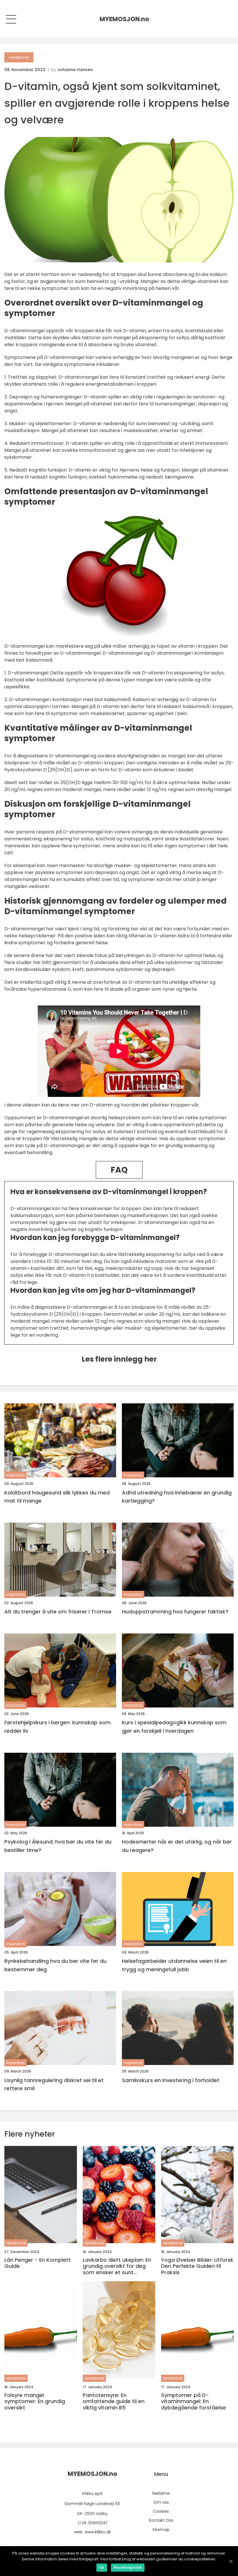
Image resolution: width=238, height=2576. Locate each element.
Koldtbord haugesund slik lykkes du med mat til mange (57, 1497)
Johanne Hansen (75, 70)
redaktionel (19, 57)
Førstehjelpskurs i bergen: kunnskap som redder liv (57, 1727)
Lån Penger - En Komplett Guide (38, 2263)
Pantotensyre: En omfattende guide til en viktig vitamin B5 (114, 2401)
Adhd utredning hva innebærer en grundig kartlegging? (177, 1497)
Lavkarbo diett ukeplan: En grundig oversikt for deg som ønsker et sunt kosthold (117, 2266)
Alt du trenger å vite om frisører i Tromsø (58, 1612)
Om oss (161, 2502)
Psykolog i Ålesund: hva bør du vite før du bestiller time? (58, 1846)
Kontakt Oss (161, 2520)
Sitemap (161, 2530)
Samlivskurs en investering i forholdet (171, 2080)
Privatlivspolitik (128, 2567)
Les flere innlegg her (119, 1359)
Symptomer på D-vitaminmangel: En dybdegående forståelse (193, 2401)
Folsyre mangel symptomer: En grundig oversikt (35, 2401)
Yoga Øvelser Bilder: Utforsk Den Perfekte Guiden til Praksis (197, 2266)
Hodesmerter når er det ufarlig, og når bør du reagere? (177, 1846)
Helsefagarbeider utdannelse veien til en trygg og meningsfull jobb (174, 1965)
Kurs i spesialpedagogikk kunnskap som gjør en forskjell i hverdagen (174, 1727)
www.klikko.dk (98, 2532)
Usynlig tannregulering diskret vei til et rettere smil (54, 2084)
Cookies (161, 2511)
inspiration (16, 1475)
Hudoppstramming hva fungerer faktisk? (175, 1612)
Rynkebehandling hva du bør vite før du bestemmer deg (55, 1965)
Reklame (161, 2493)
